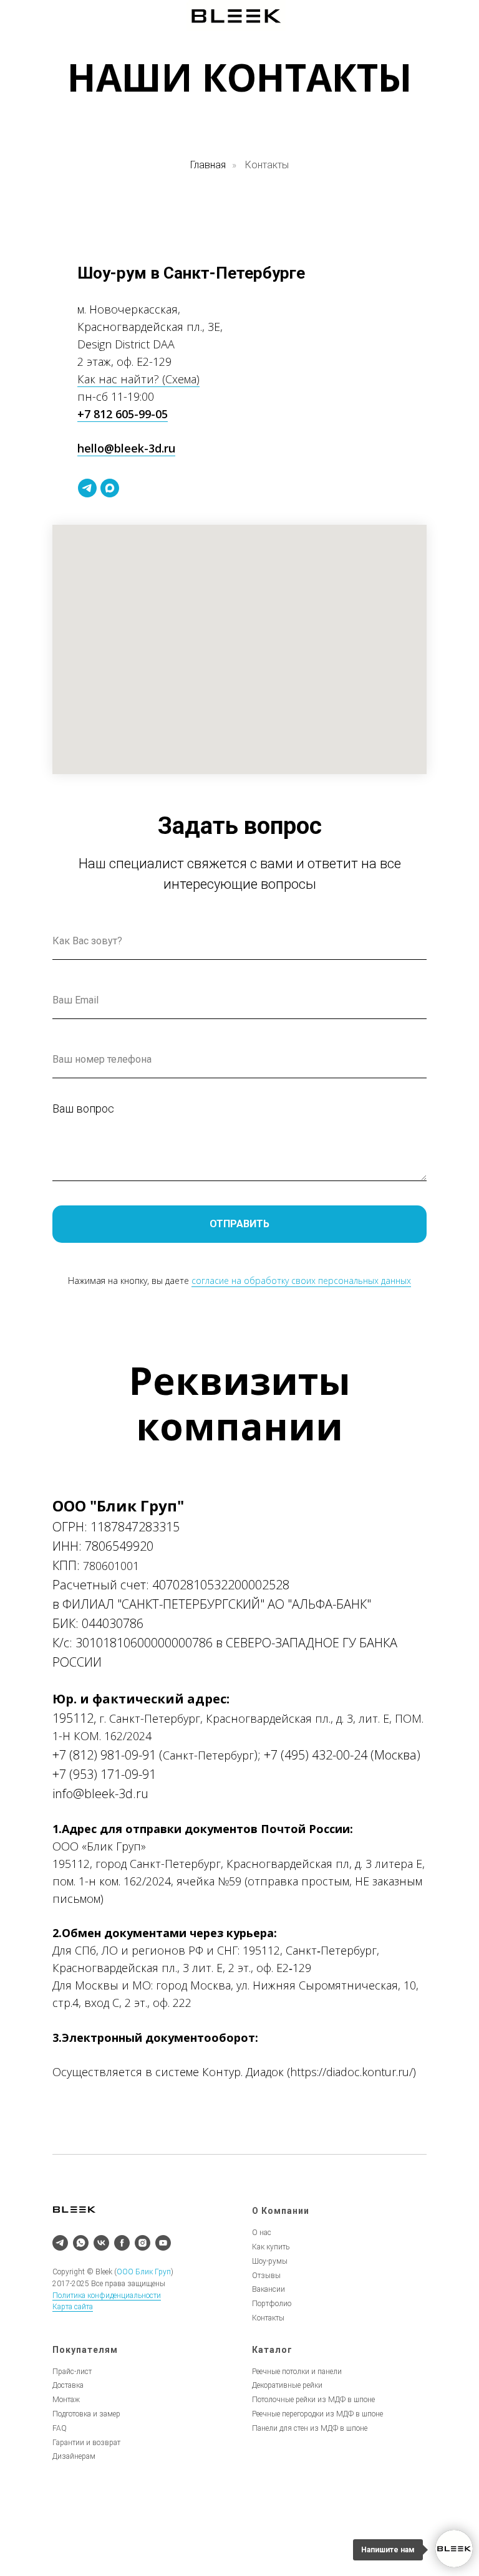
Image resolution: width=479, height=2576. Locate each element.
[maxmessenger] (110, 488)
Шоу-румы (270, 2261)
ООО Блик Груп (144, 2272)
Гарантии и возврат (86, 2443)
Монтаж (66, 2400)
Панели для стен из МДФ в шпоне (310, 2428)
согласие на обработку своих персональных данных (301, 1281)
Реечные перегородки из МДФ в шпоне (317, 2414)
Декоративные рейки (287, 2385)
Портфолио (272, 2304)
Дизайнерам (74, 2456)
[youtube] (163, 2243)
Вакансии (269, 2289)
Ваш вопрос (83, 1108)
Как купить (271, 2247)
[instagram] (143, 2243)
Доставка (68, 2385)
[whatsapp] (81, 2243)
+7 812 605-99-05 (123, 414)
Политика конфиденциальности (107, 2296)
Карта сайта (73, 2307)
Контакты (268, 2318)
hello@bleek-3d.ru (126, 448)
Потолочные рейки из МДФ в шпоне (313, 2400)
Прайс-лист (72, 2372)
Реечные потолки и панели (297, 2372)
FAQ (60, 2428)
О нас (262, 2233)
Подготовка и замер (86, 2414)
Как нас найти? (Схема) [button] (138, 379)
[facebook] (122, 2243)
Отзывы (266, 2276)
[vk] (101, 2243)
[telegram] (87, 488)
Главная (208, 165)
